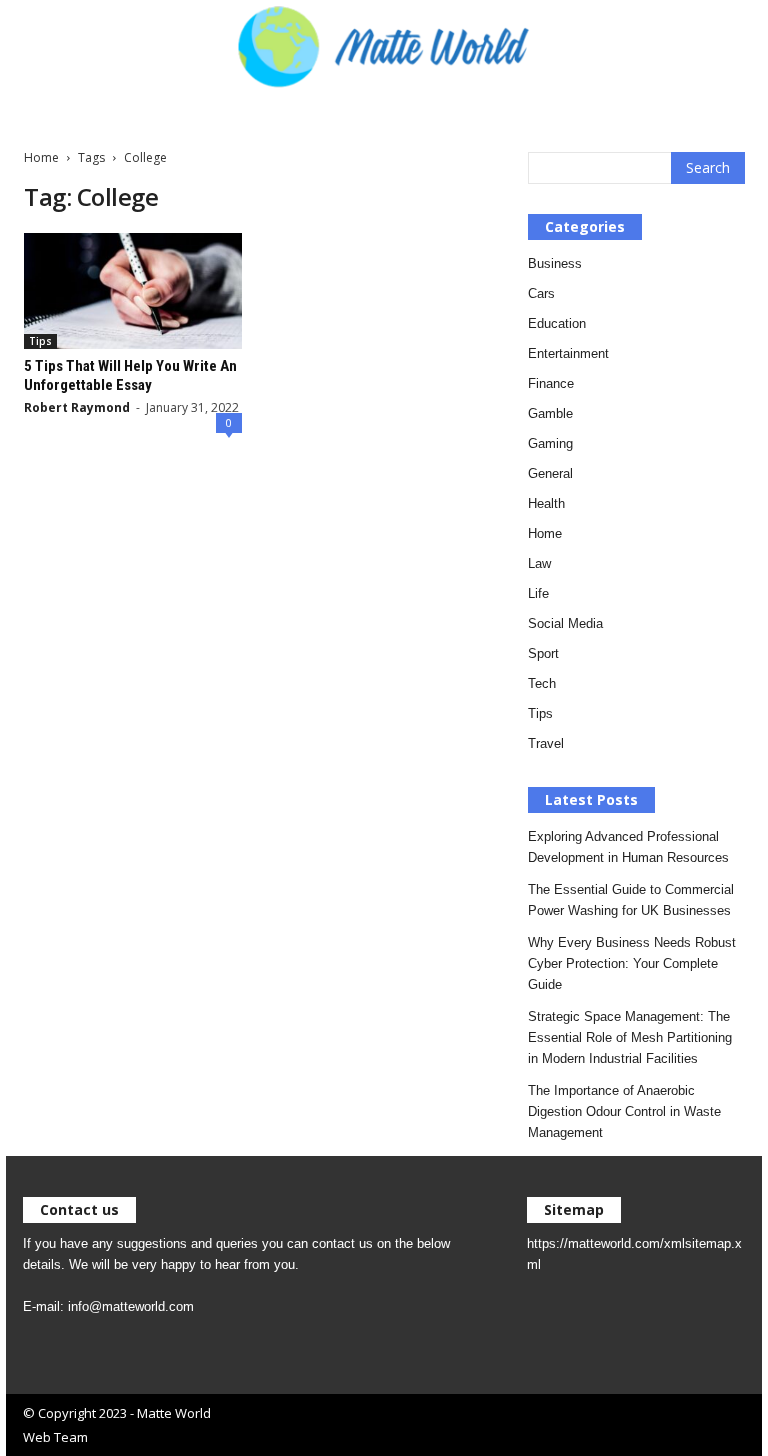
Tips (40, 341)
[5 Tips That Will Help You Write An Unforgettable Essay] (133, 291)
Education (557, 323)
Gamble (550, 413)
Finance (551, 383)
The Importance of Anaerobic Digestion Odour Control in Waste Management (624, 1111)
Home (41, 157)
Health (546, 503)
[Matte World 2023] (384, 45)
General (550, 473)
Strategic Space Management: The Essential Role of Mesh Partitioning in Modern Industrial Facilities (630, 1037)
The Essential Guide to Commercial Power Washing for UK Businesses (631, 900)
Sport (543, 653)
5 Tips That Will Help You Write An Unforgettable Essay (130, 375)
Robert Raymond (77, 407)
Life (538, 593)
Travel (546, 743)
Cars (541, 293)
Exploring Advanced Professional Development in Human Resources (628, 847)
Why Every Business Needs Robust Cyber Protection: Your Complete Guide (632, 963)
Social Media (565, 623)
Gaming (550, 443)
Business (555, 263)
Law (539, 563)
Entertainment (568, 353)
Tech (542, 683)
